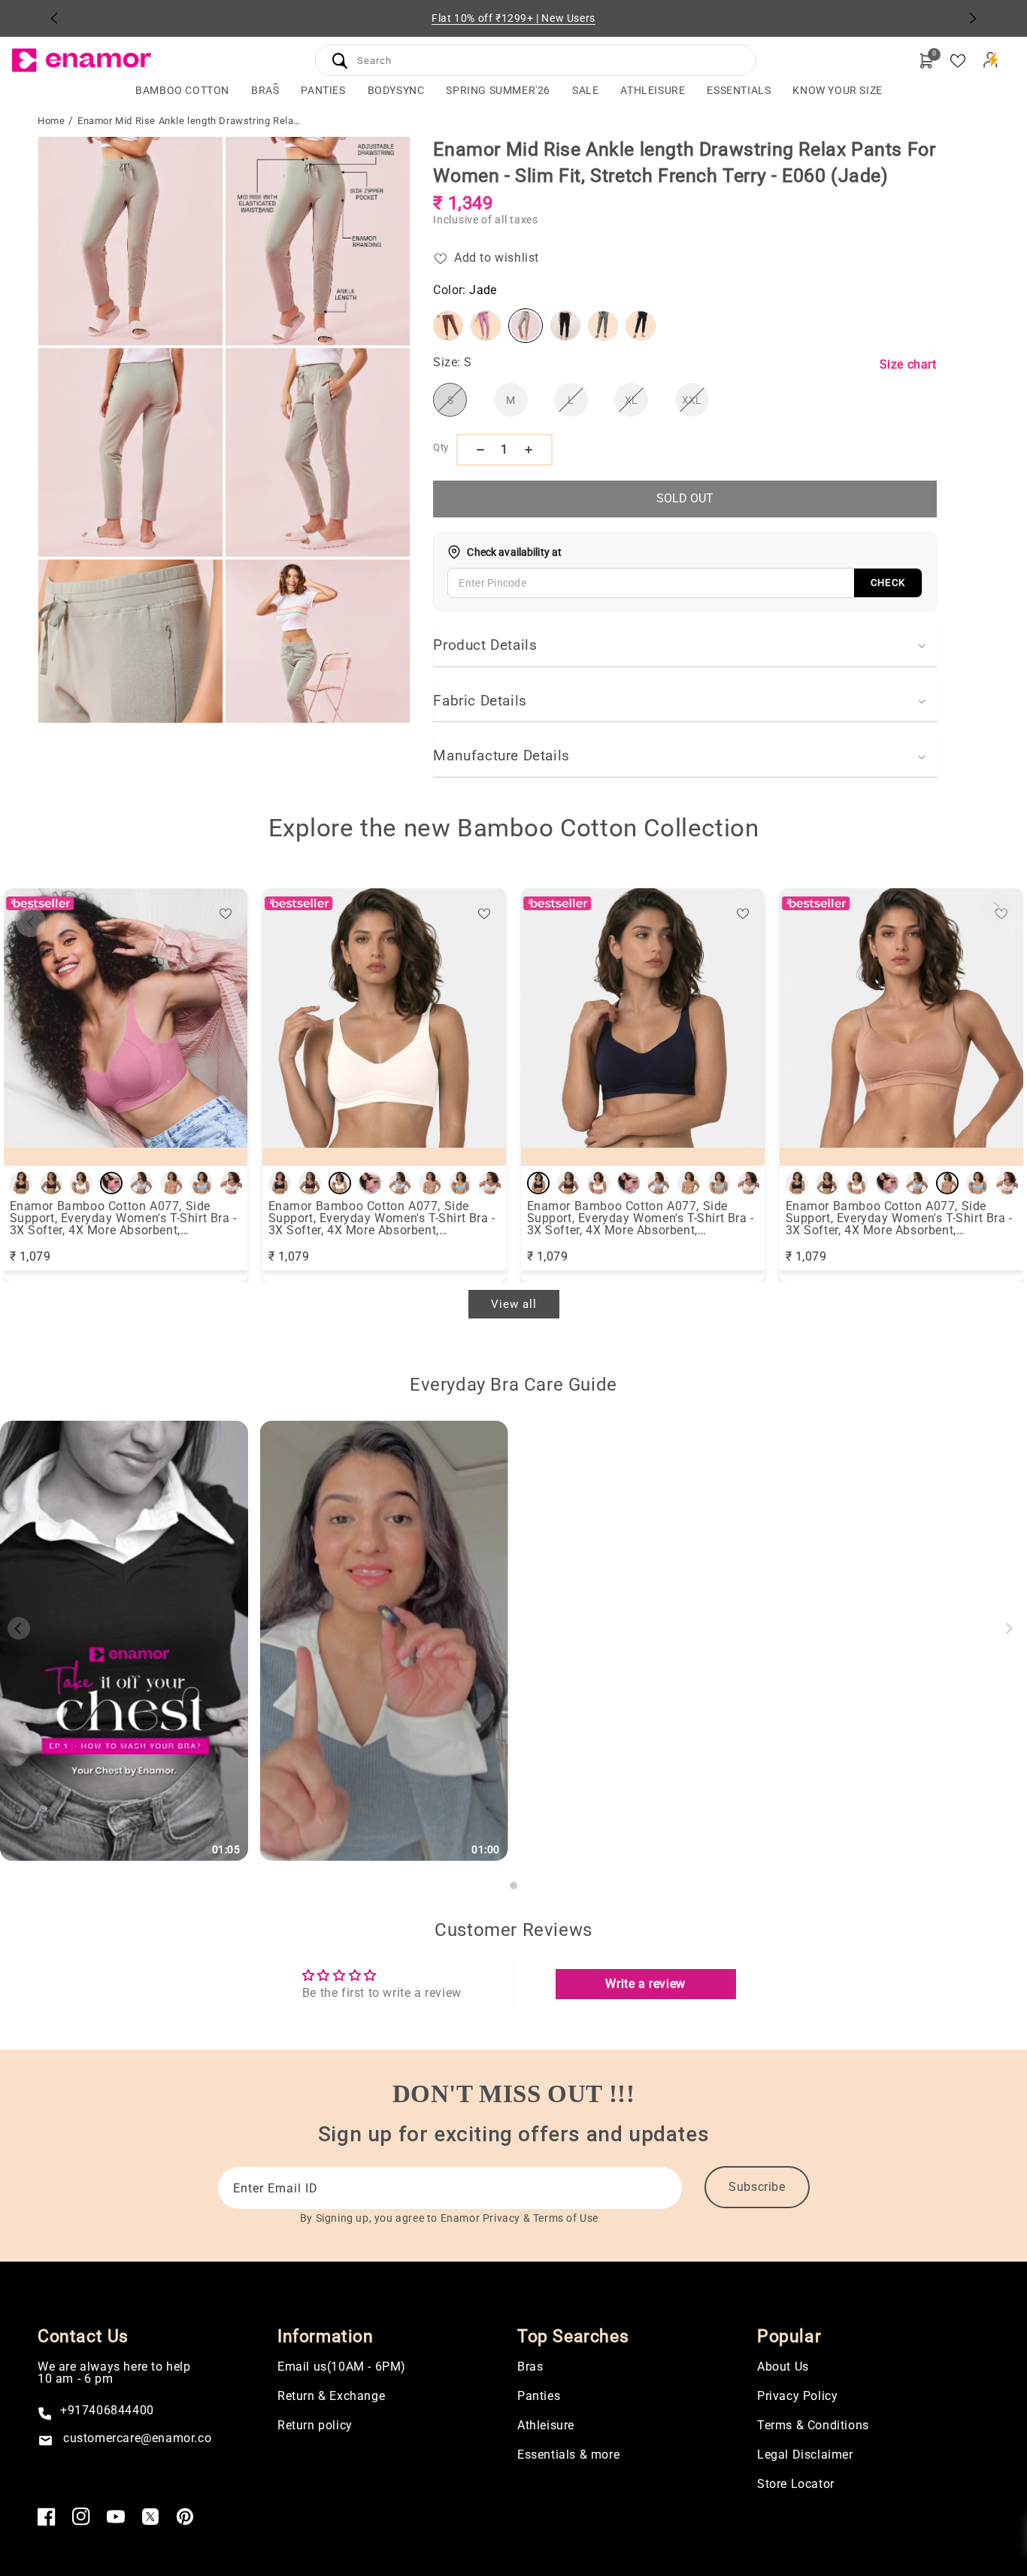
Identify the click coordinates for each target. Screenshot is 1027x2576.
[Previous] (54, 18)
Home (51, 121)
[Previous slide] (31, 922)
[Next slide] (996, 907)
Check (888, 583)
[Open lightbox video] (124, 1641)
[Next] (973, 18)
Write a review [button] (645, 1984)
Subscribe (757, 2187)
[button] (265, 91)
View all (514, 1304)
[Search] (340, 61)
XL (636, 405)
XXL (695, 405)
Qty (441, 447)
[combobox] (536, 58)
